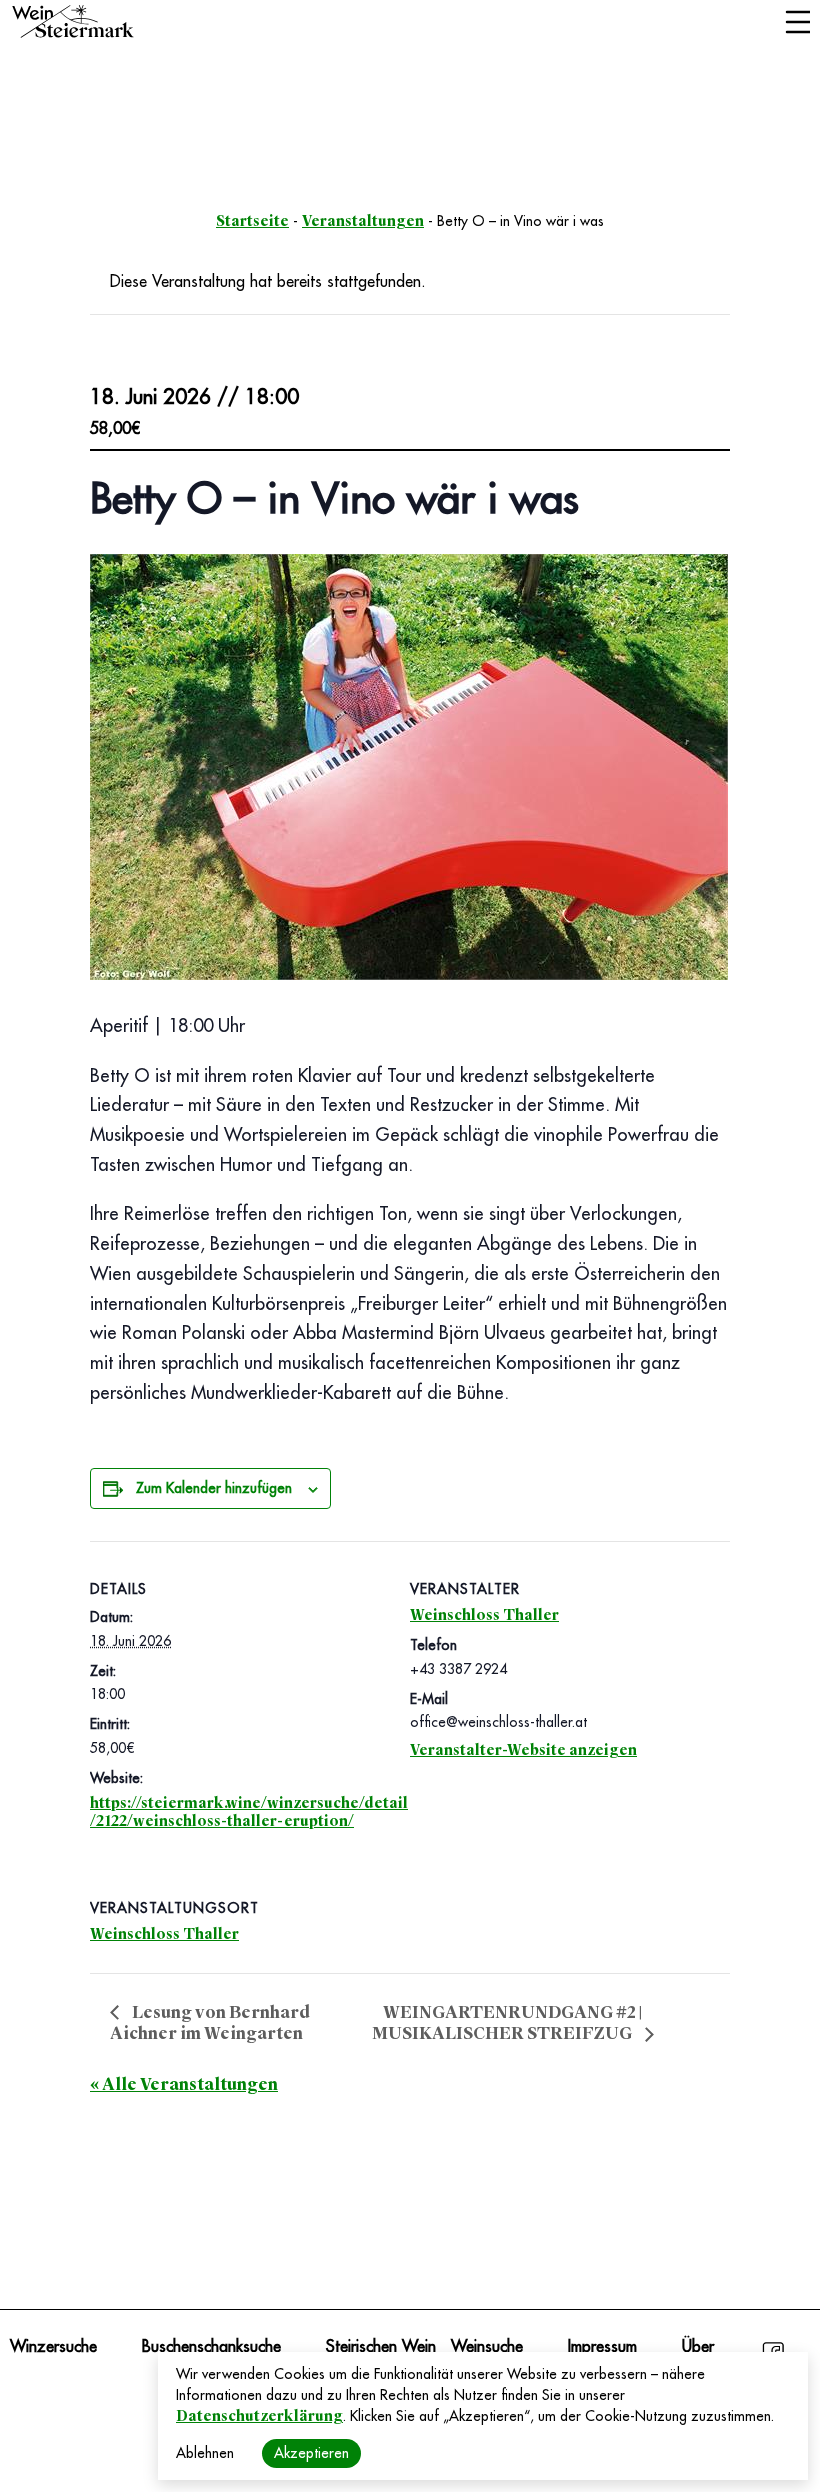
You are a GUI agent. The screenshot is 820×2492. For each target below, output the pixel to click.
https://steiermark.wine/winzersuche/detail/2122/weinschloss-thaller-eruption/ (249, 1812)
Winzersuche (53, 2347)
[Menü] (797, 24)
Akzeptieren (311, 2453)
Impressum (602, 2347)
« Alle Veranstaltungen (184, 2084)
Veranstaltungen (363, 221)
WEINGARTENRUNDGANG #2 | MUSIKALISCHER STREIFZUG (507, 2023)
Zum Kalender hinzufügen (214, 1488)
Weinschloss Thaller (484, 1615)
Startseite (252, 221)
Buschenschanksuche (211, 2347)
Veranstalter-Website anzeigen (523, 1750)
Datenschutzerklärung (259, 2416)
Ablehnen (205, 2453)
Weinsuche (487, 2347)
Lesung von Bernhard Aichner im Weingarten (210, 2023)
